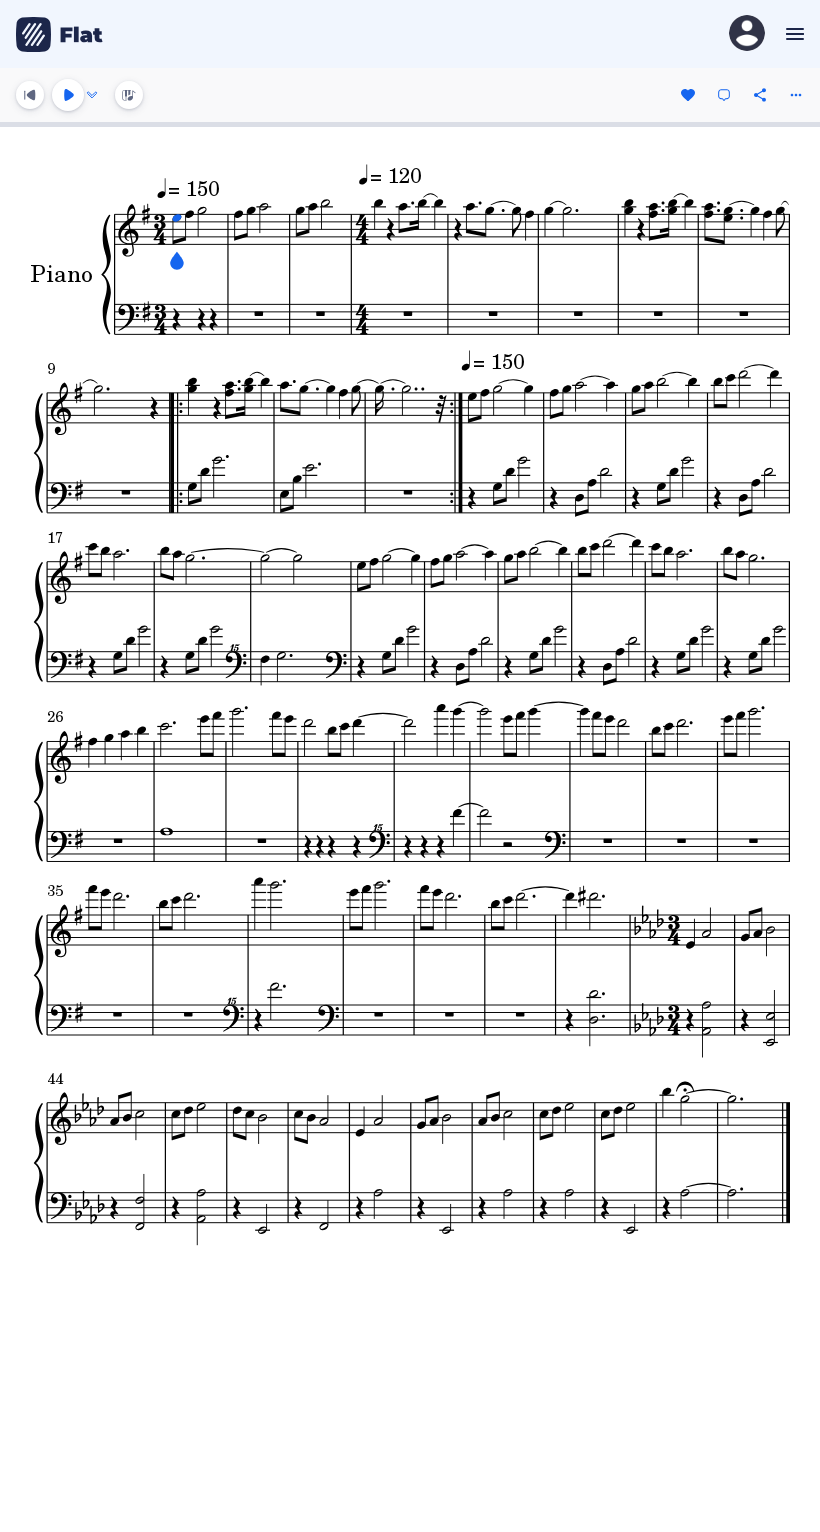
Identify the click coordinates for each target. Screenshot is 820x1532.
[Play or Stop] (68, 95)
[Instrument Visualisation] (129, 95)
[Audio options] (92, 95)
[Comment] (724, 95)
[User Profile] (747, 34)
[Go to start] (30, 95)
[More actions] (796, 95)
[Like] (688, 95)
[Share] (760, 95)
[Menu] (792, 34)
